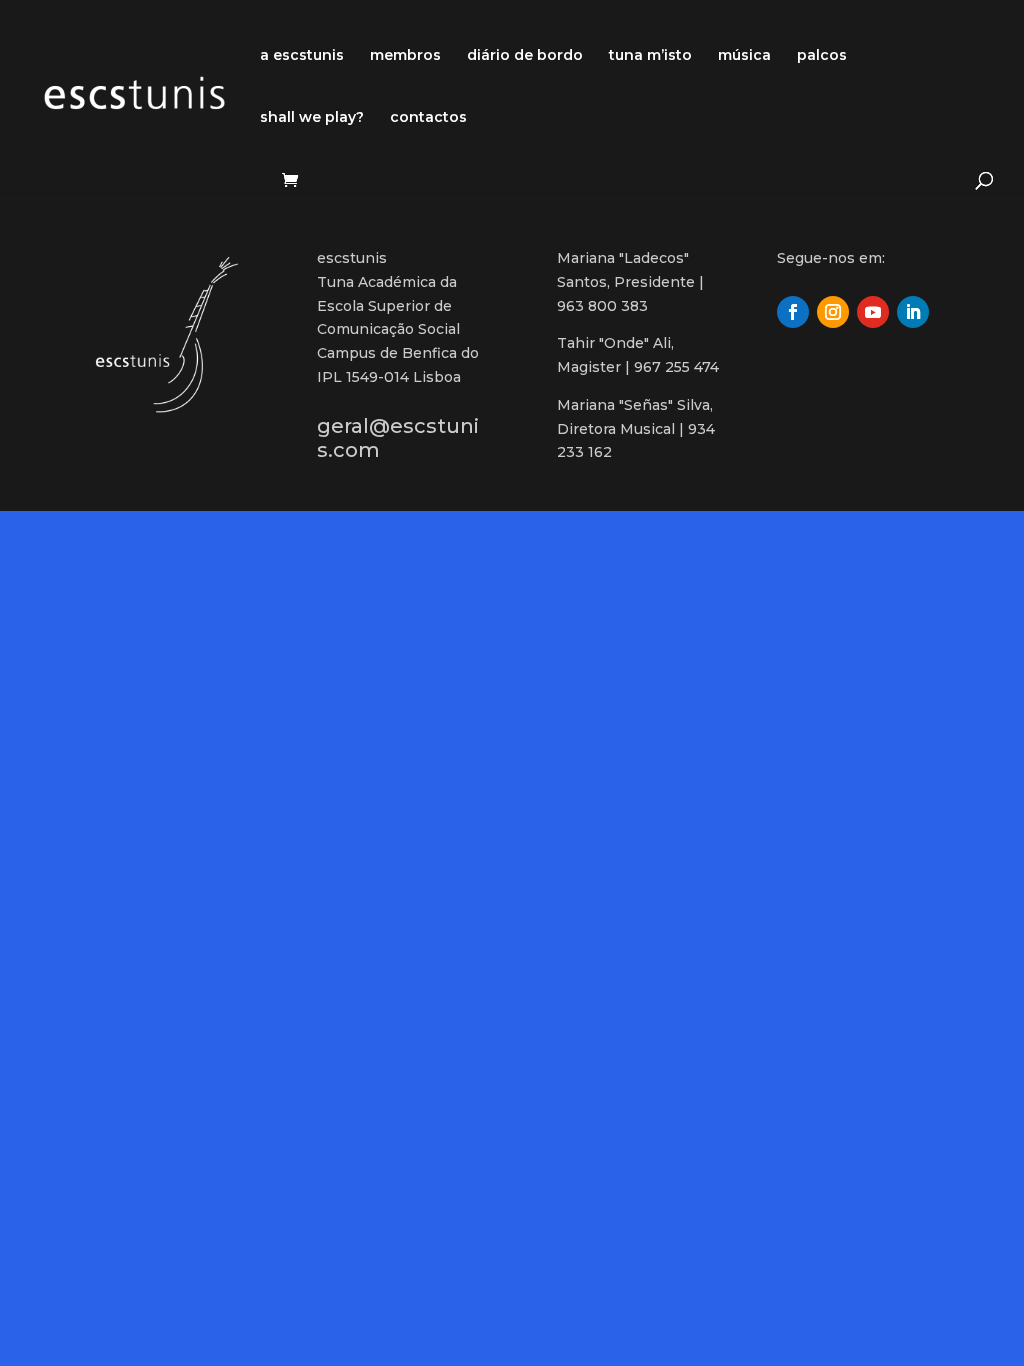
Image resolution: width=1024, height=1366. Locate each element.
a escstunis (302, 56)
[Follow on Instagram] (833, 312)
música (744, 56)
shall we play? (312, 118)
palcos (822, 56)
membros (405, 56)
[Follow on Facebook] (793, 312)
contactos (428, 118)
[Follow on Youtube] (873, 312)
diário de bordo (525, 56)
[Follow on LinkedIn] (913, 312)
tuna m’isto (650, 56)
